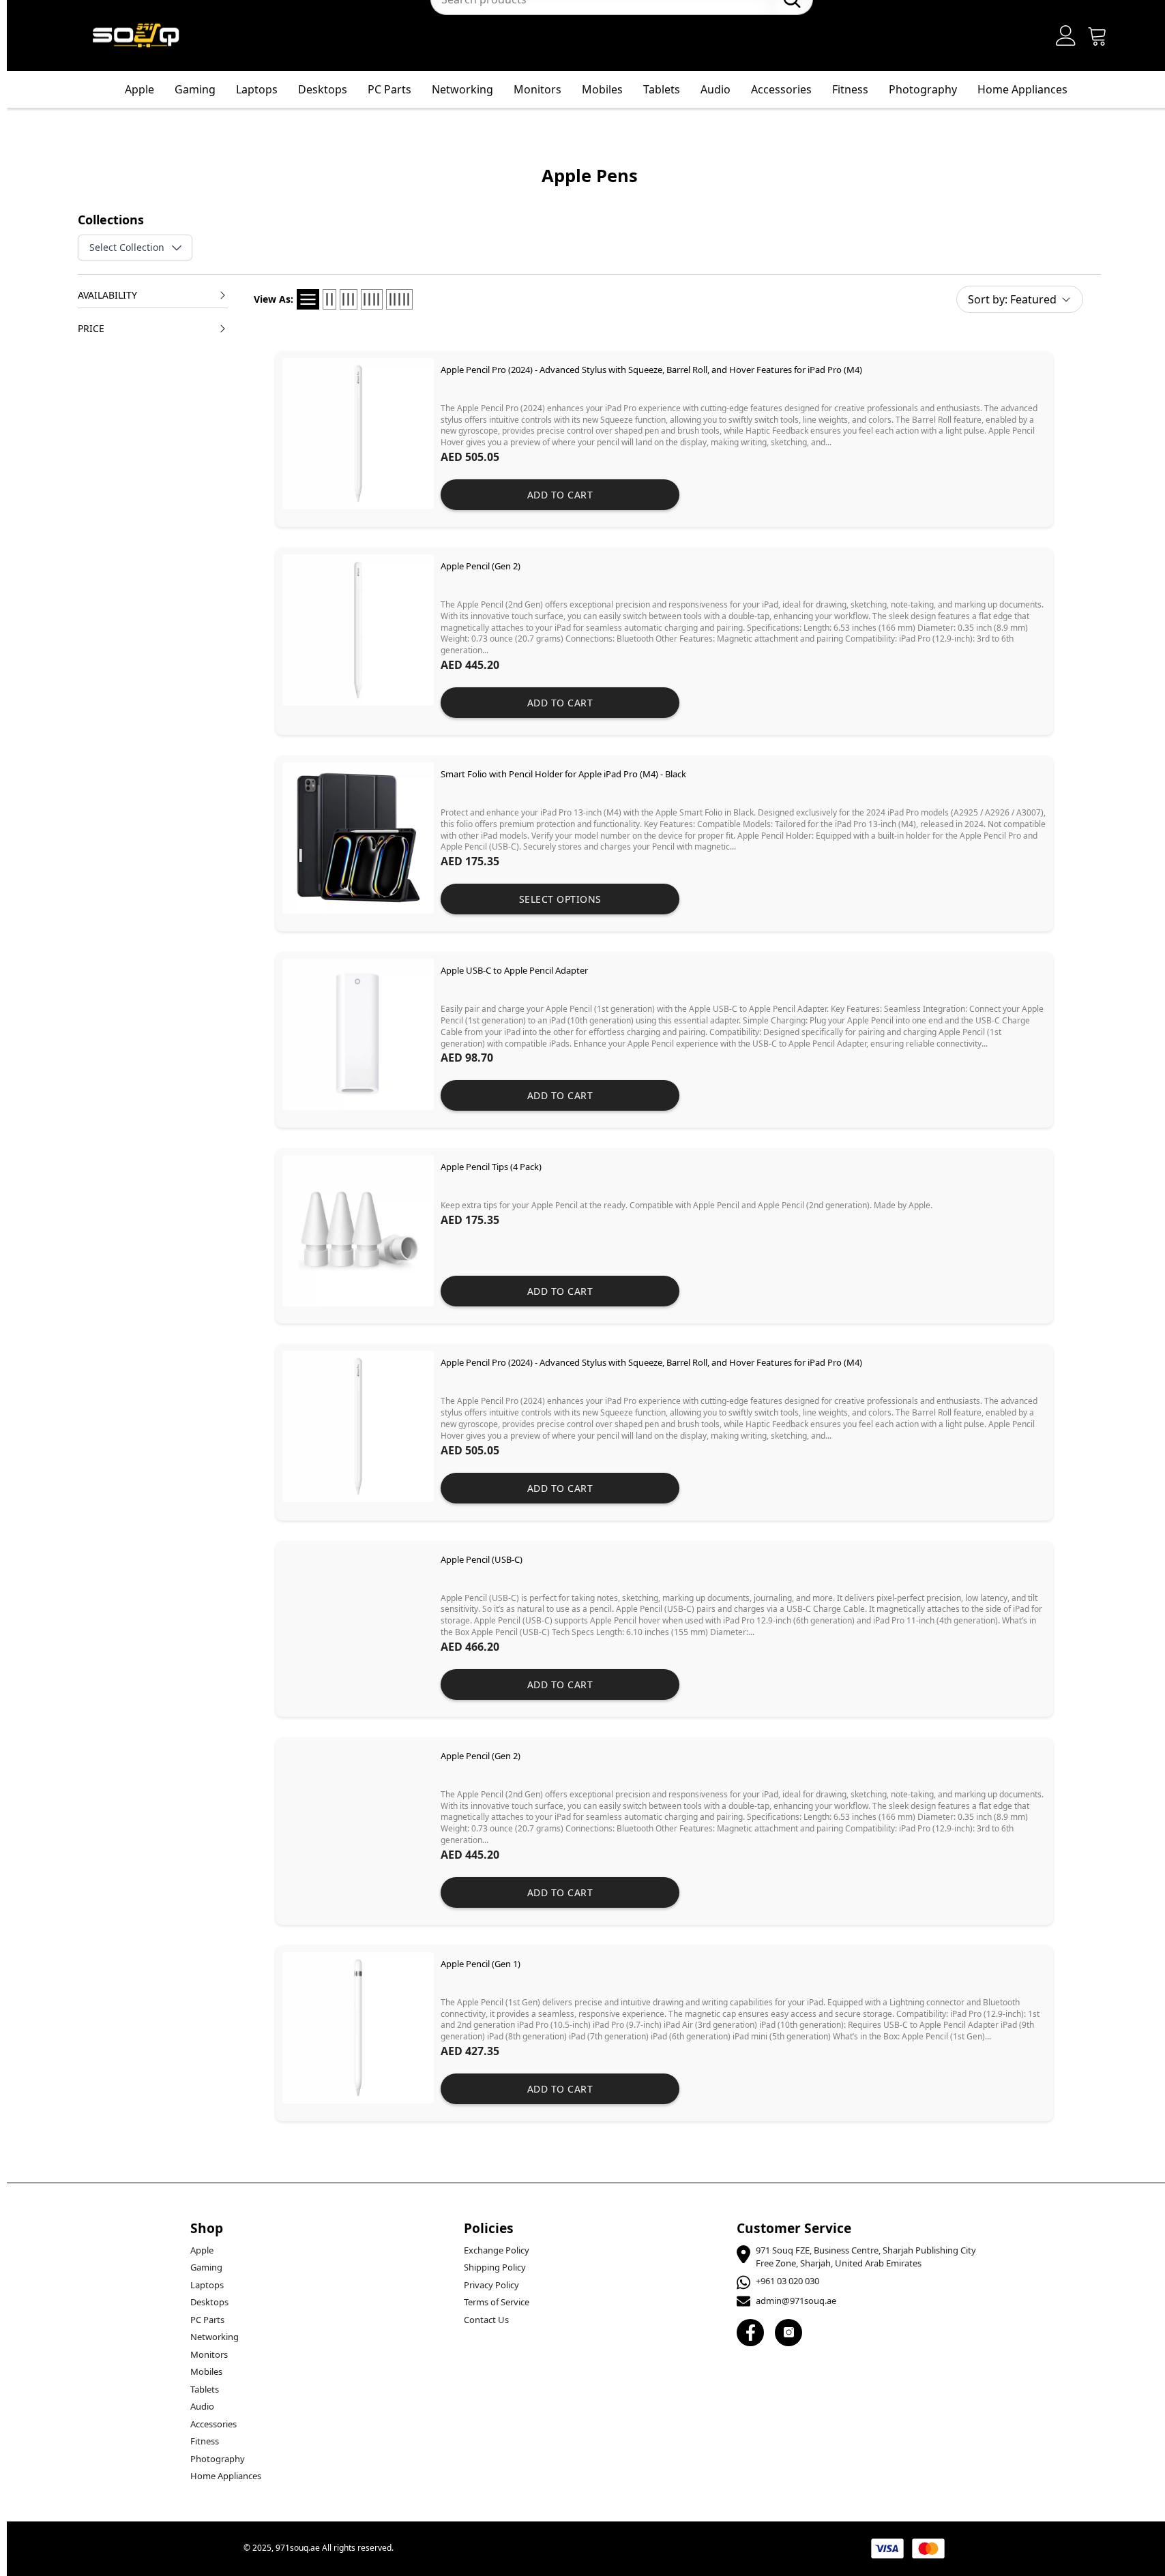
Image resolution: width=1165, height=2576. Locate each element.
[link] (664, 439)
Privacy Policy (491, 2285)
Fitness (850, 89)
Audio (716, 89)
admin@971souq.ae (796, 2301)
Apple (139, 89)
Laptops (257, 89)
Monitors (537, 89)
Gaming (195, 89)
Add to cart (560, 495)
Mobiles (602, 89)
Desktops (323, 89)
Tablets (662, 89)
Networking (462, 89)
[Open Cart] (1097, 35)
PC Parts (389, 89)
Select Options (560, 899)
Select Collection (127, 247)
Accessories (781, 89)
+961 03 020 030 (787, 2281)
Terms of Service (497, 2302)
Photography (923, 89)
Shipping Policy (495, 2267)
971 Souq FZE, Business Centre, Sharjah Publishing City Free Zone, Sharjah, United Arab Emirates (866, 2257)
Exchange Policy (497, 2250)
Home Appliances (1022, 89)
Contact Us (486, 2320)
